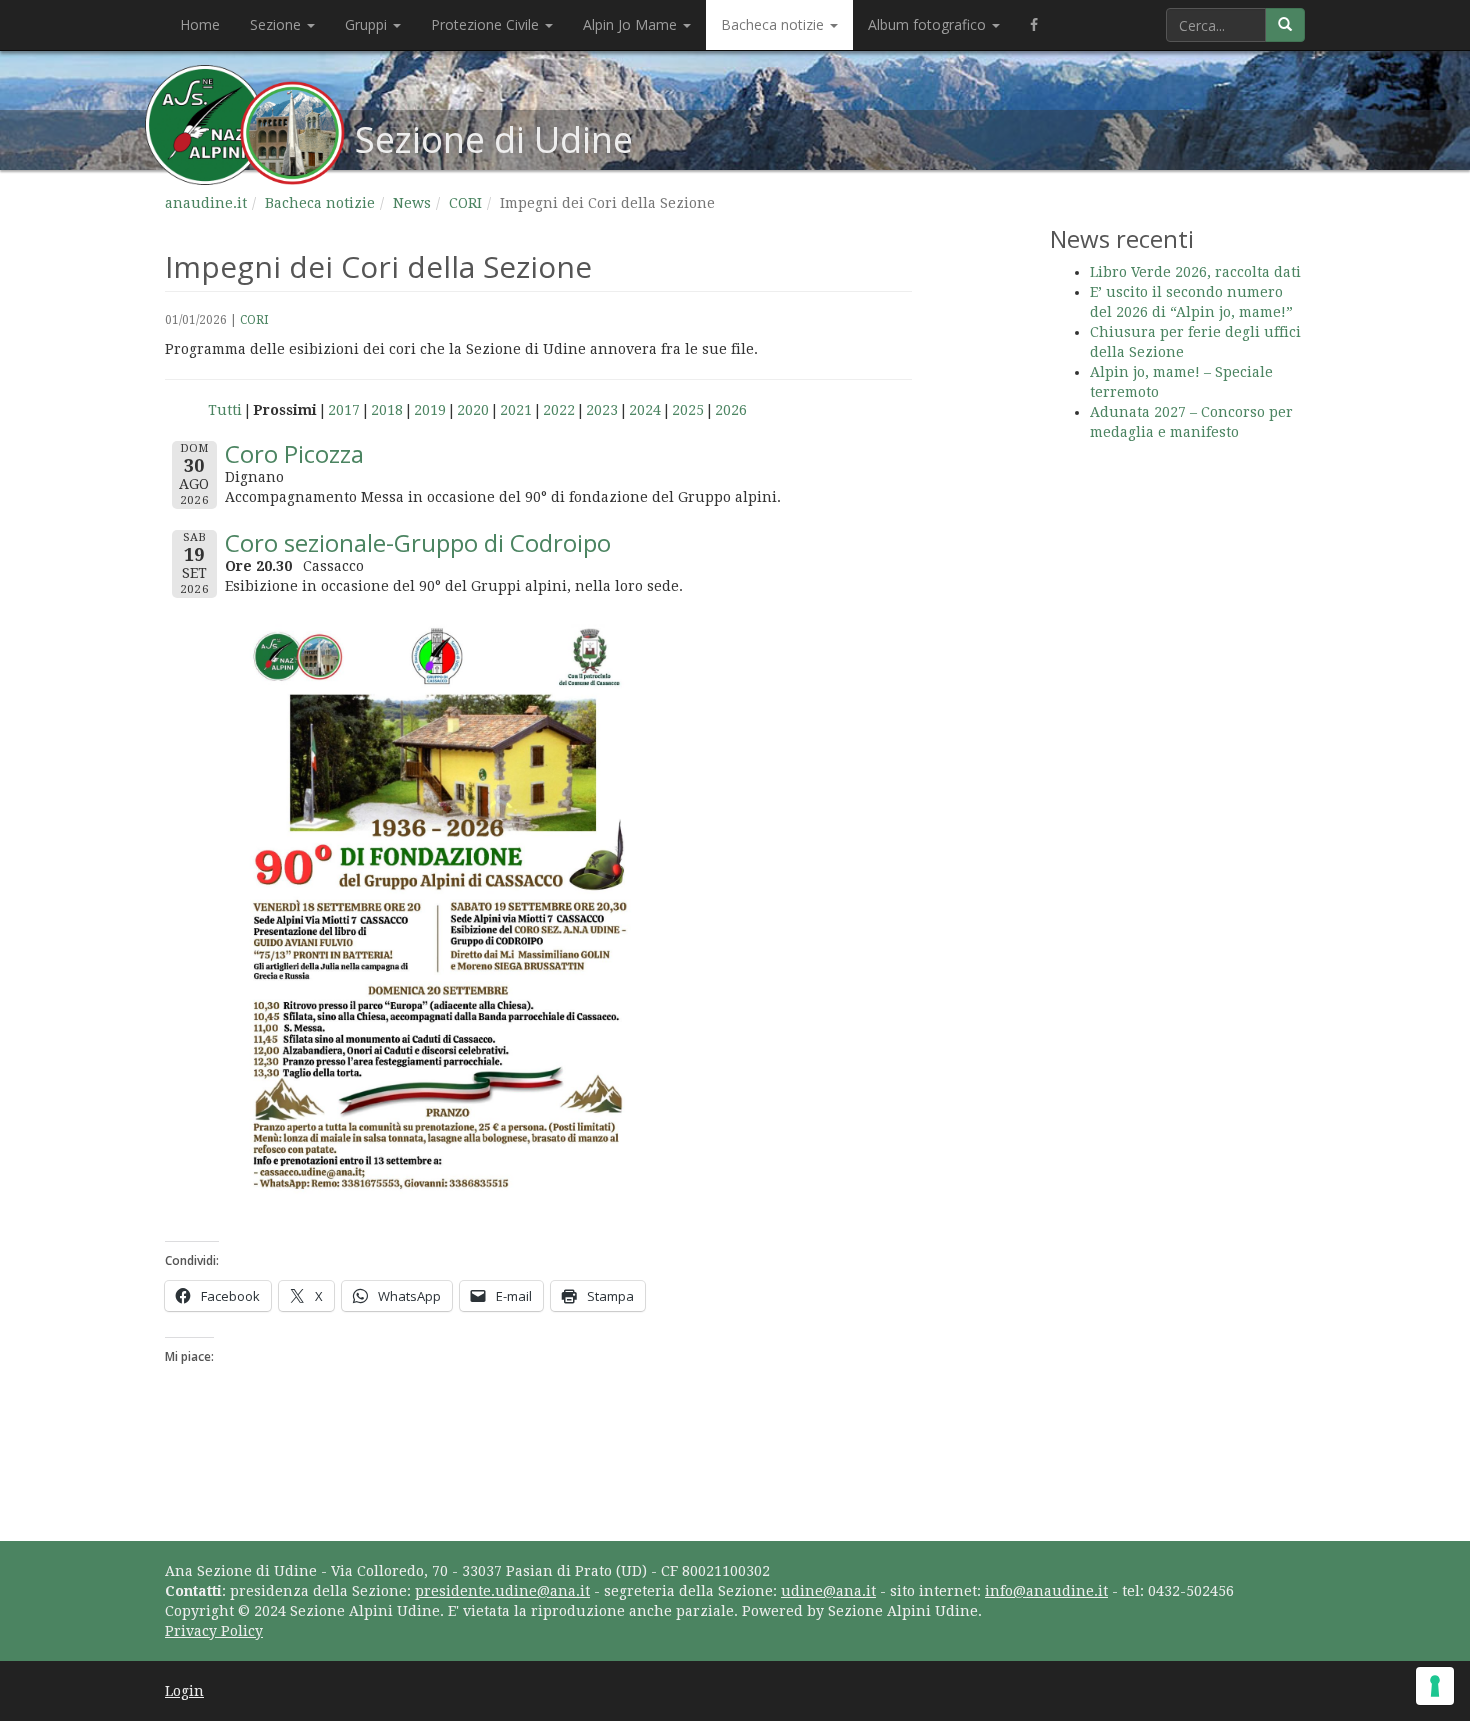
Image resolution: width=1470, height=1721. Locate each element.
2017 (344, 410)
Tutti (225, 410)
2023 (602, 410)
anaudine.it (206, 203)
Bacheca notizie (774, 24)
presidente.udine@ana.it (502, 1591)
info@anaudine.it (1046, 1591)
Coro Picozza (294, 453)
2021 (516, 410)
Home (200, 24)
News (412, 203)
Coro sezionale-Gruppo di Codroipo (418, 542)
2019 (430, 410)
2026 (731, 410)
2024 (645, 410)
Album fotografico (929, 24)
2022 (559, 410)
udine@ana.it (828, 1591)
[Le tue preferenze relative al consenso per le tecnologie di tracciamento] (1435, 1686)
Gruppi (368, 24)
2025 (688, 410)
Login (184, 1691)
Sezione (277, 24)
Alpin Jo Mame (632, 24)
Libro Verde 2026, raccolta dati (1195, 272)
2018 (387, 410)
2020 (473, 410)
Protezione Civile (487, 24)
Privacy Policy (214, 1631)
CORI (465, 203)
